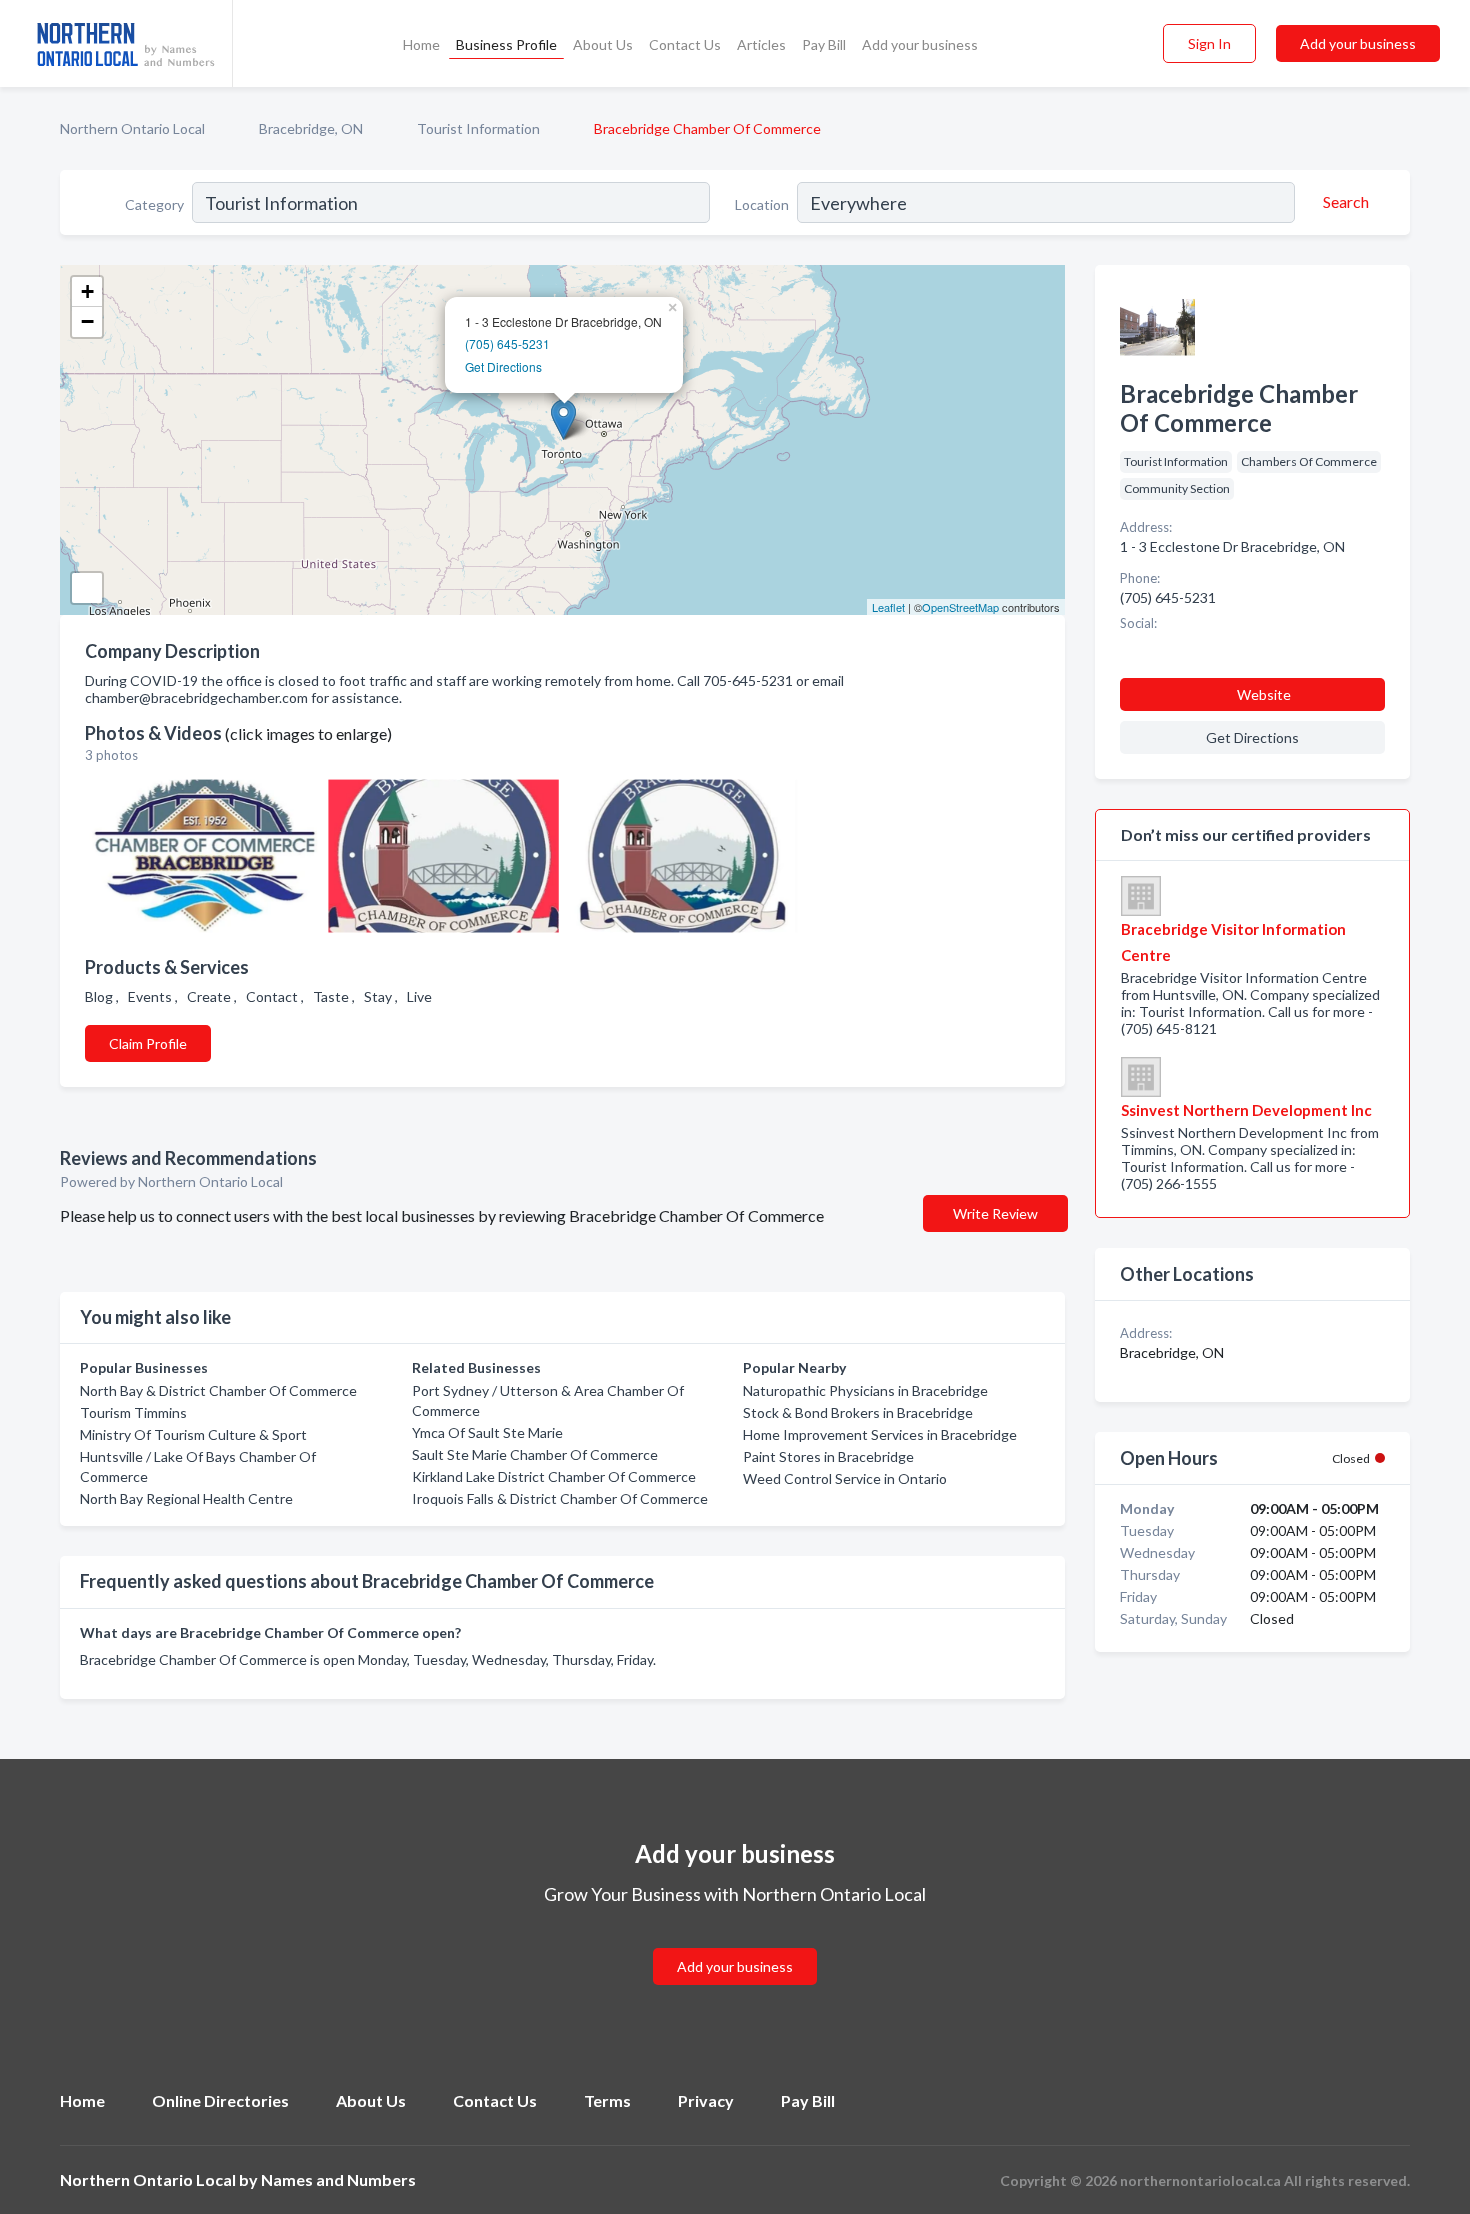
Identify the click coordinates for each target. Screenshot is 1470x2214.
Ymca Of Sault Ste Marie (487, 1432)
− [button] (87, 321)
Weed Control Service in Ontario (845, 1478)
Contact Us (685, 44)
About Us (603, 44)
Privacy (706, 2100)
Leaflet (888, 607)
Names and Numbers (338, 2179)
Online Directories (220, 2100)
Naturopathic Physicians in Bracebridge (865, 1390)
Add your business (920, 44)
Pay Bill (824, 44)
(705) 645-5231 (507, 343)
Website (1264, 694)
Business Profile (506, 44)
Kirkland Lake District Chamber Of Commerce (554, 1476)
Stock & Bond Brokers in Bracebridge (858, 1412)
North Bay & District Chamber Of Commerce (218, 1390)
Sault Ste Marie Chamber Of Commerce (535, 1454)
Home (421, 44)
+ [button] (87, 291)
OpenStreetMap (960, 607)
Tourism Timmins (133, 1412)
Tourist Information (478, 128)
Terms (607, 2100)
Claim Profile (148, 1043)
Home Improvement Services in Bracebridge (880, 1434)
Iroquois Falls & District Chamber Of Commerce (560, 1498)
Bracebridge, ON (311, 128)
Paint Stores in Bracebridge (828, 1456)
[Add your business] (735, 1942)
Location (762, 204)
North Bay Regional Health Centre (186, 1498)
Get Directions (503, 366)
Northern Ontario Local (132, 128)
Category (154, 204)
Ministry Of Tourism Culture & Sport (193, 1434)
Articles (761, 44)
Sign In (1209, 43)
